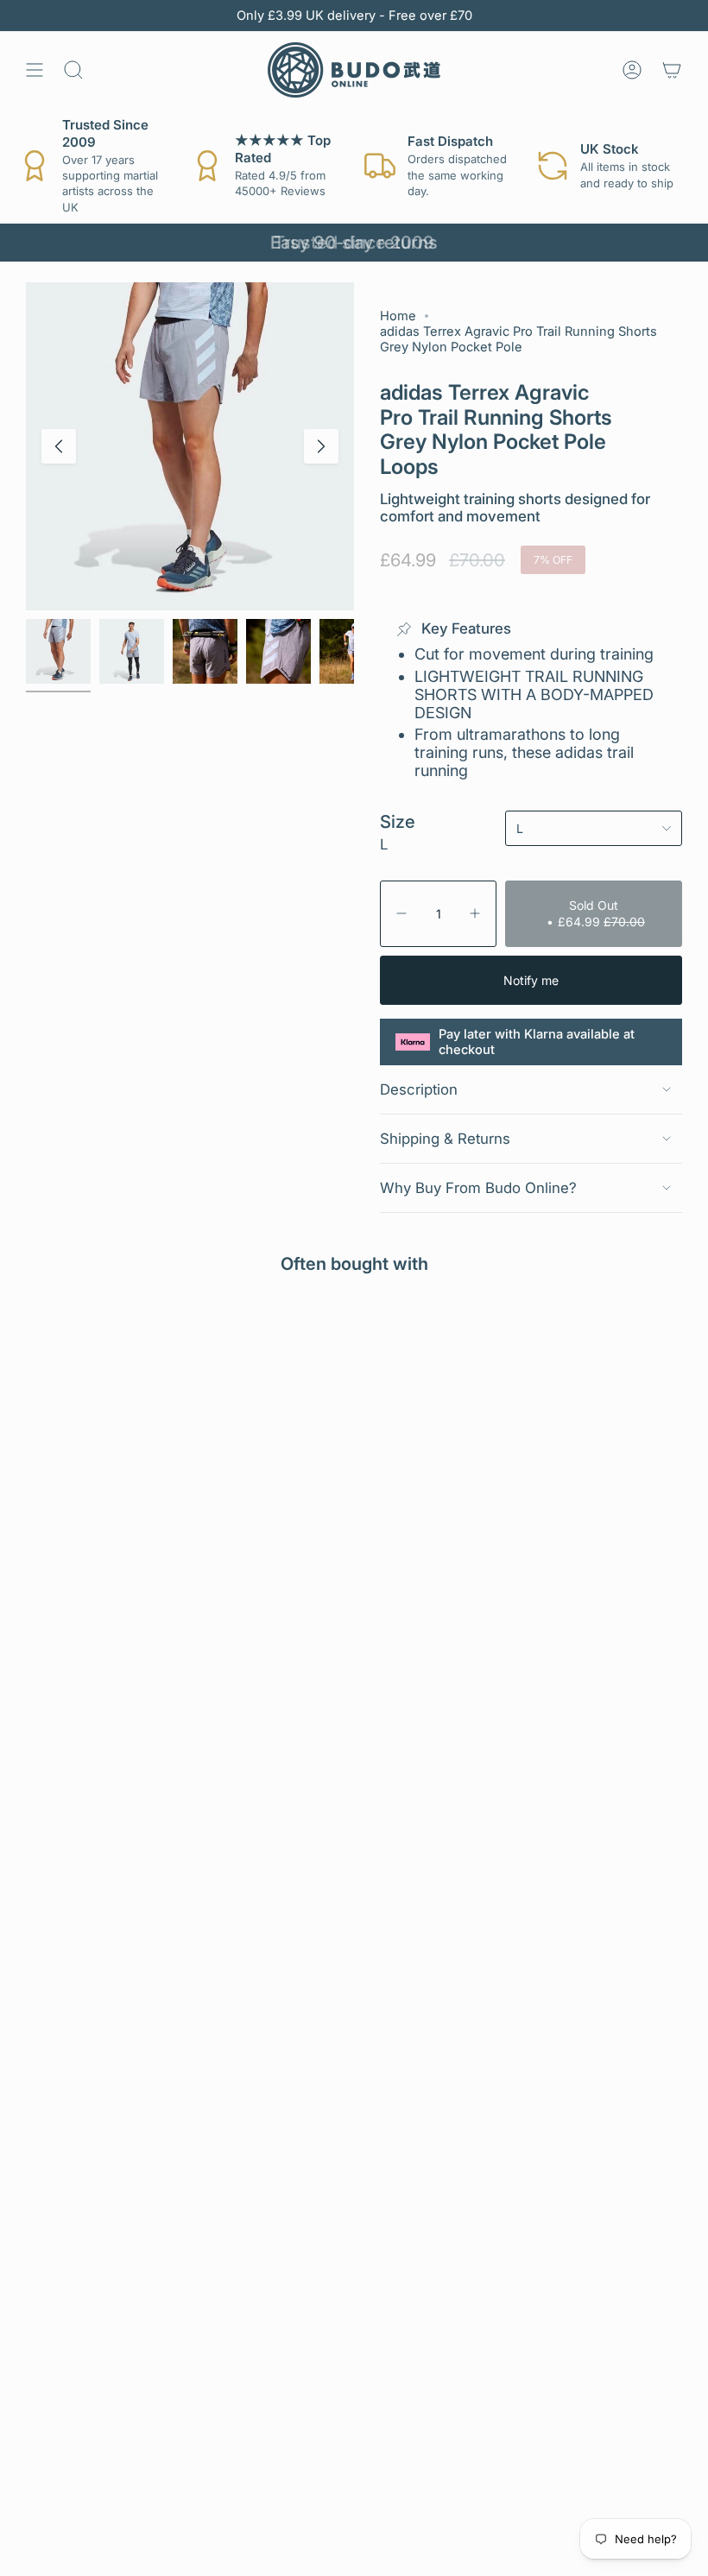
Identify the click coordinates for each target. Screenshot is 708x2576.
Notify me (531, 980)
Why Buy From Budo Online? (478, 1188)
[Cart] (672, 70)
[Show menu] (35, 70)
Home (398, 316)
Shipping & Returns (445, 1139)
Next (321, 446)
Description (419, 1089)
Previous (59, 446)
